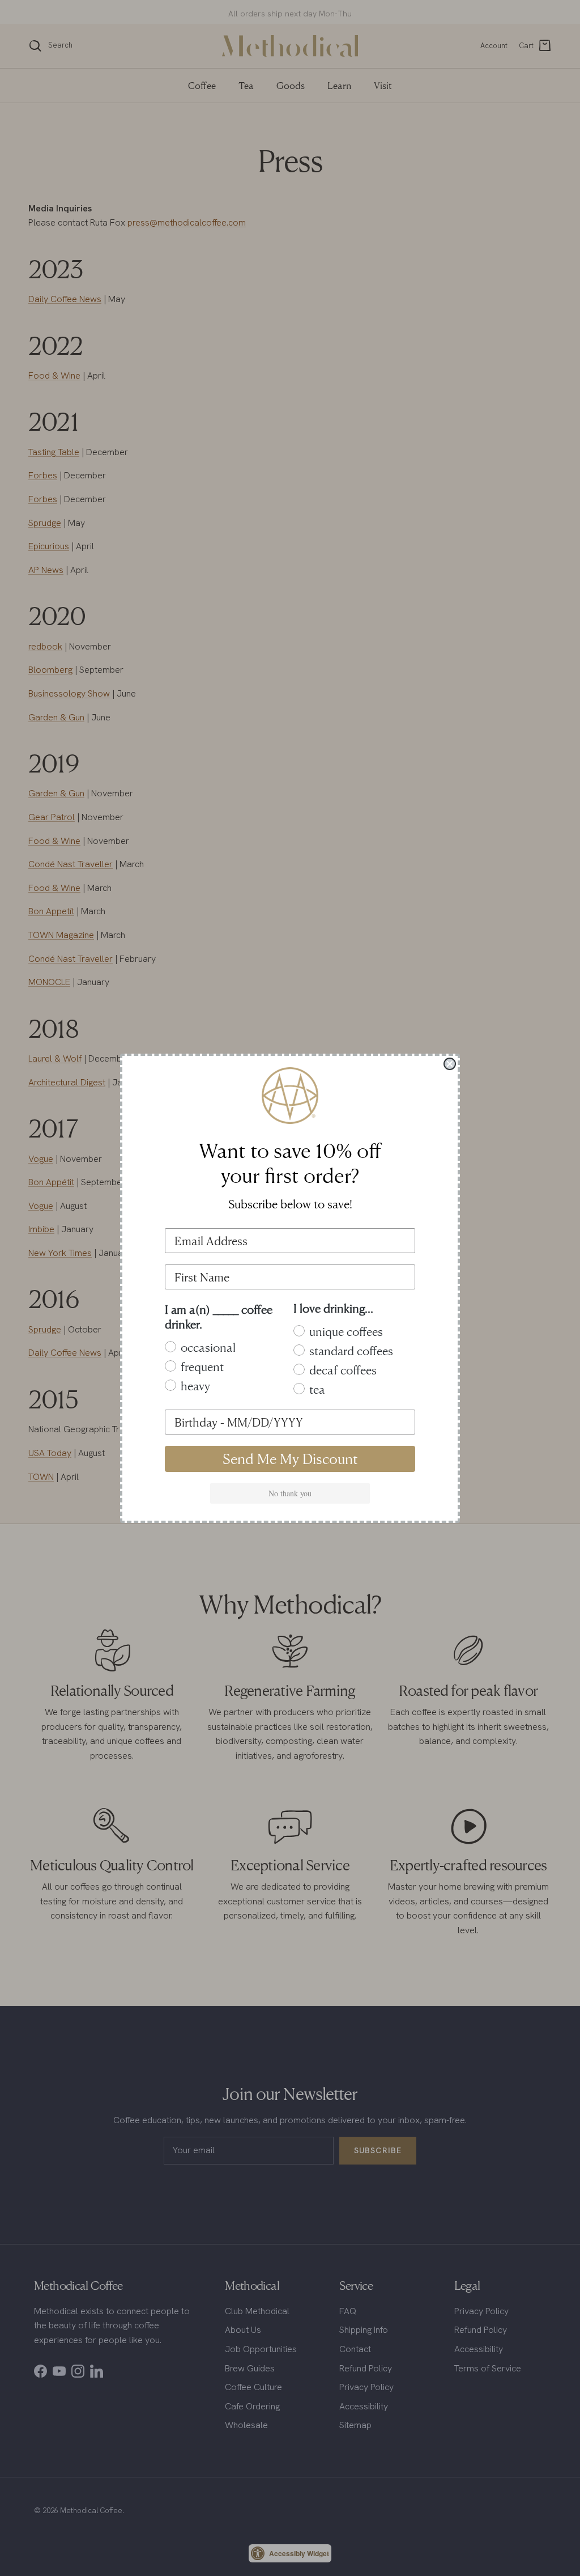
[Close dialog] (450, 1064)
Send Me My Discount (290, 1459)
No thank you (290, 1493)
